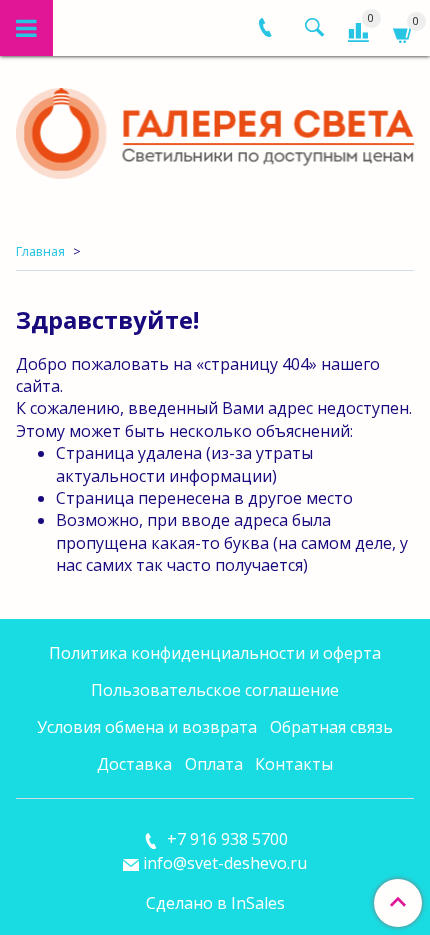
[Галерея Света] (215, 128)
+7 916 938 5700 (225, 839)
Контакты (294, 764)
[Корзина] (403, 31)
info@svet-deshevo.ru (225, 863)
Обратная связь (331, 727)
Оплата (214, 764)
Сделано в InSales (215, 903)
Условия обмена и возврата (147, 727)
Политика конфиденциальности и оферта (215, 653)
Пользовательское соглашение (215, 690)
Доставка (134, 764)
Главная (40, 251)
